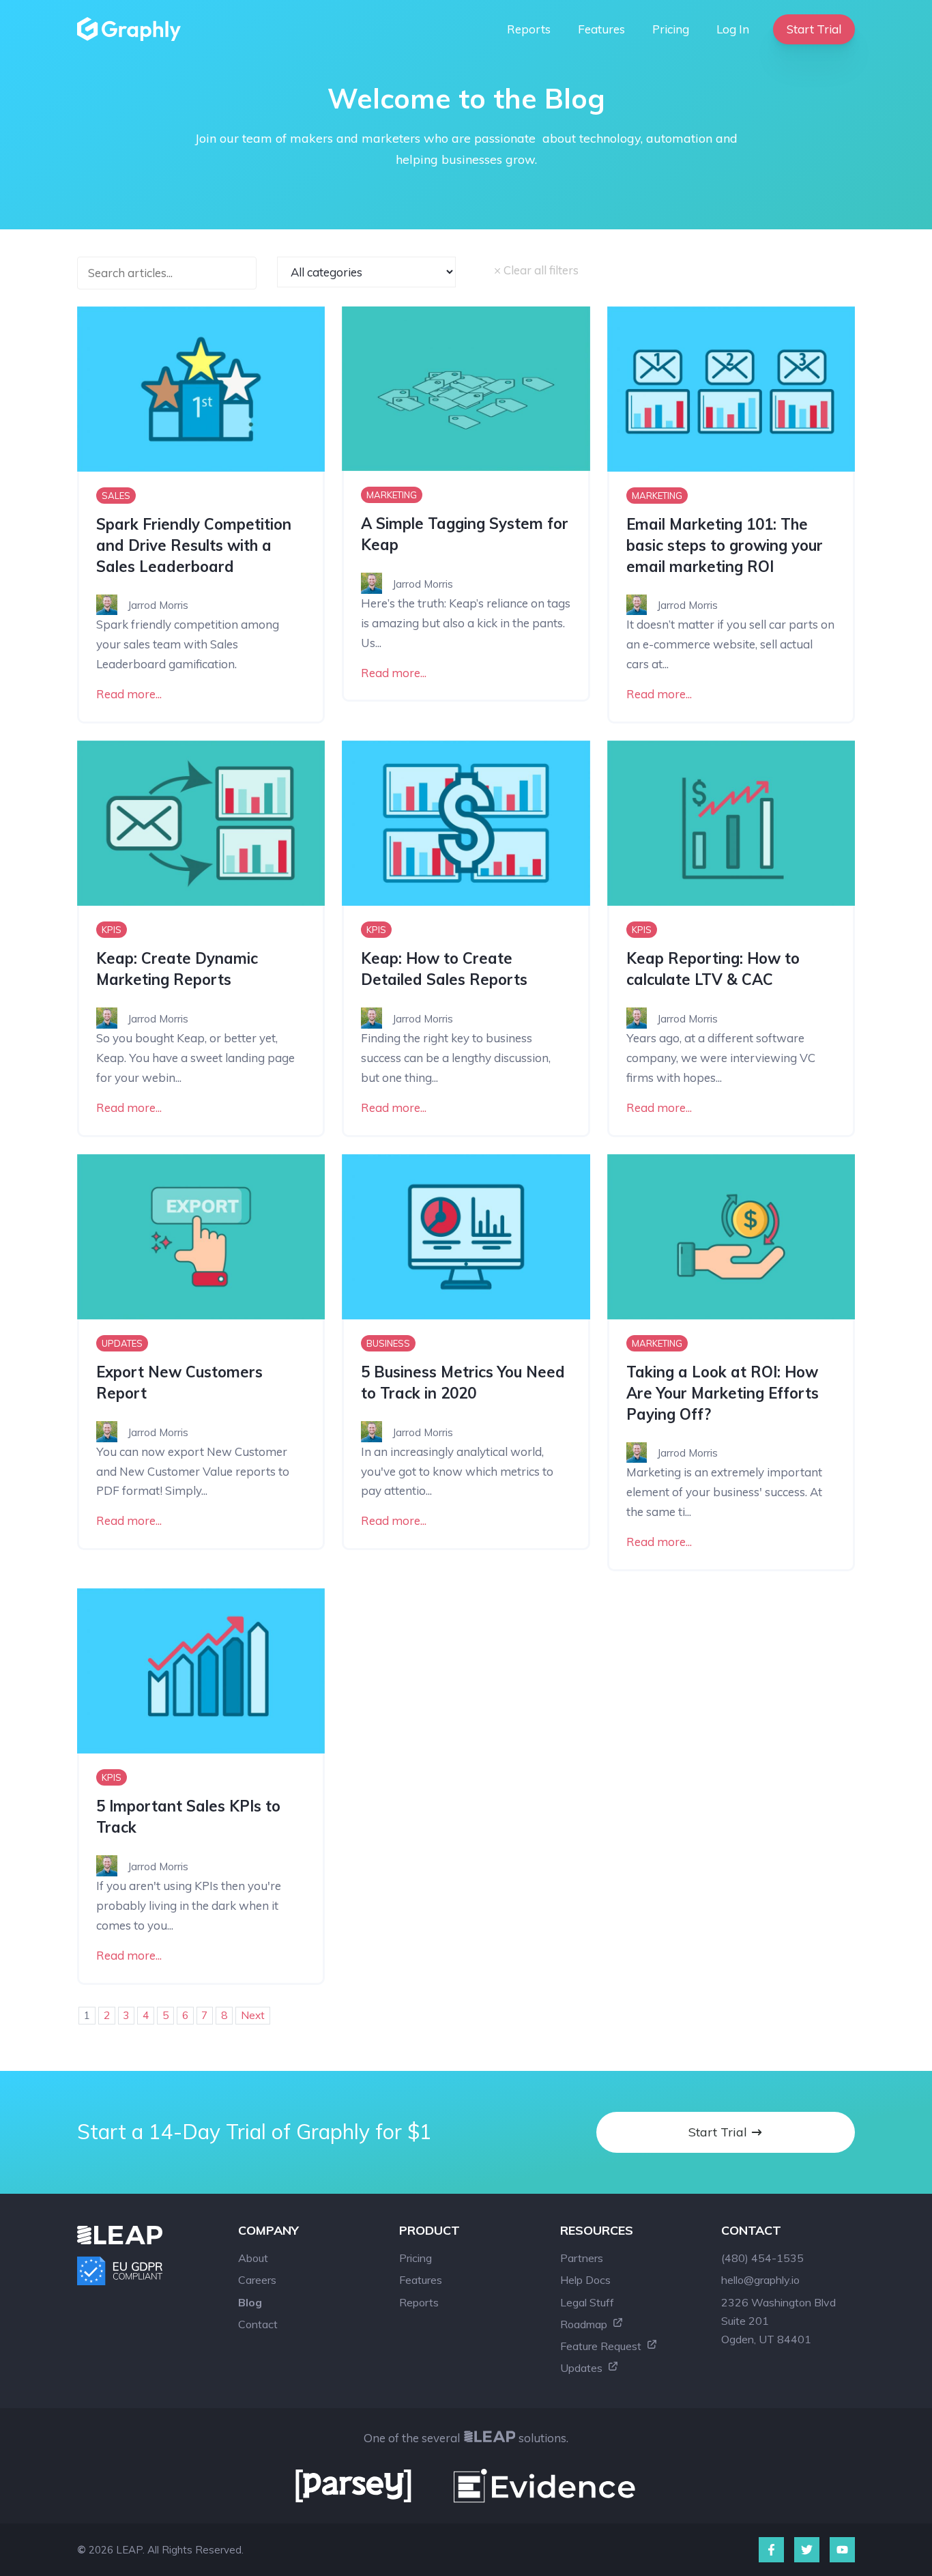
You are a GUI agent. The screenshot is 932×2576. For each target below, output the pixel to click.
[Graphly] (132, 29)
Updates (583, 2368)
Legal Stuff (587, 2302)
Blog (250, 2302)
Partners (582, 2258)
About (253, 2258)
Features (601, 29)
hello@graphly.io (760, 2280)
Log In (733, 29)
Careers (257, 2280)
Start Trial (814, 29)
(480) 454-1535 (762, 2258)
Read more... (129, 694)
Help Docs (585, 2280)
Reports (529, 29)
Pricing (671, 29)
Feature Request (602, 2346)
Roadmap (585, 2324)
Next (253, 2015)
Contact (258, 2324)
